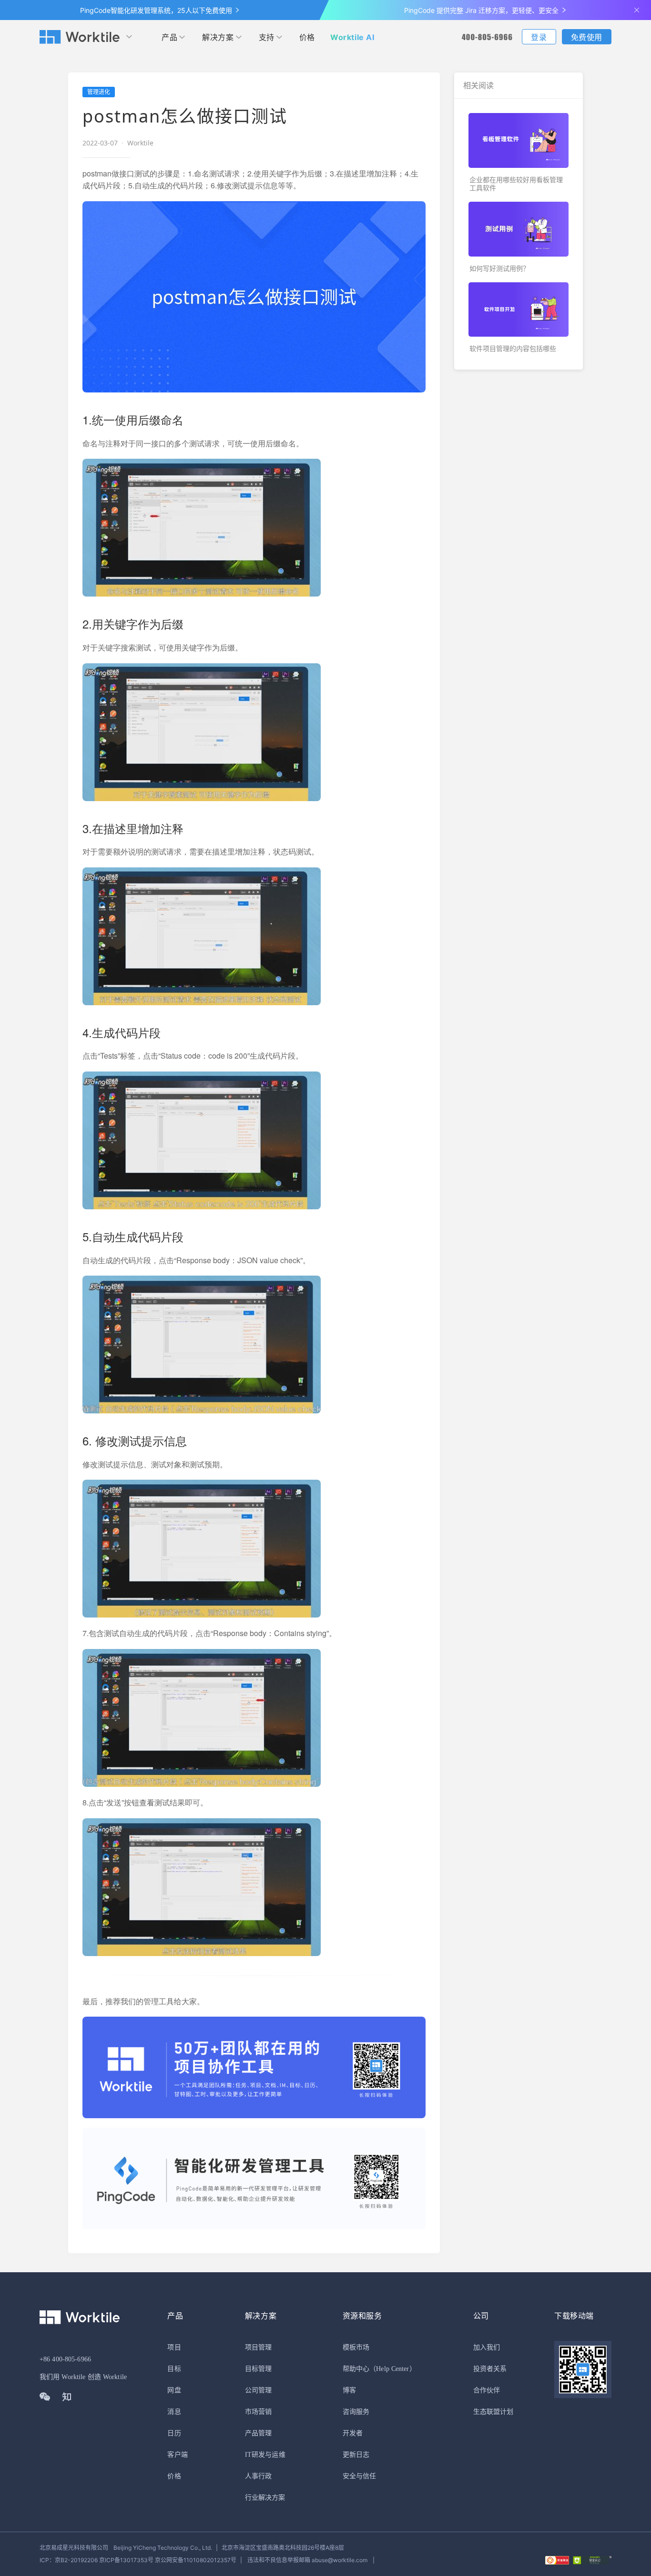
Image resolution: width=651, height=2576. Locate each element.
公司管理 (258, 2390)
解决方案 (218, 37)
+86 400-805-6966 (65, 2359)
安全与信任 (360, 2476)
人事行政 (258, 2476)
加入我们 (487, 2347)
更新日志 (356, 2455)
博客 (349, 2390)
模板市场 (356, 2347)
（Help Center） (393, 2369)
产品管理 (258, 2433)
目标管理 (258, 2369)
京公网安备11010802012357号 (138, 2560)
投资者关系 (490, 2369)
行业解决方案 (265, 2498)
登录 (539, 37)
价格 (307, 37)
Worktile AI (352, 37)
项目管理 (258, 2347)
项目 (174, 2347)
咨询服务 (356, 2412)
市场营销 (258, 2412)
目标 (174, 2369)
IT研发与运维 (265, 2455)
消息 (174, 2412)
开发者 (353, 2433)
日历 (174, 2433)
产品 (169, 37)
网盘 (174, 2390)
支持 (267, 37)
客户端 (177, 2455)
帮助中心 (356, 2369)
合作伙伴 (487, 2390)
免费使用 (587, 37)
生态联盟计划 (493, 2412)
